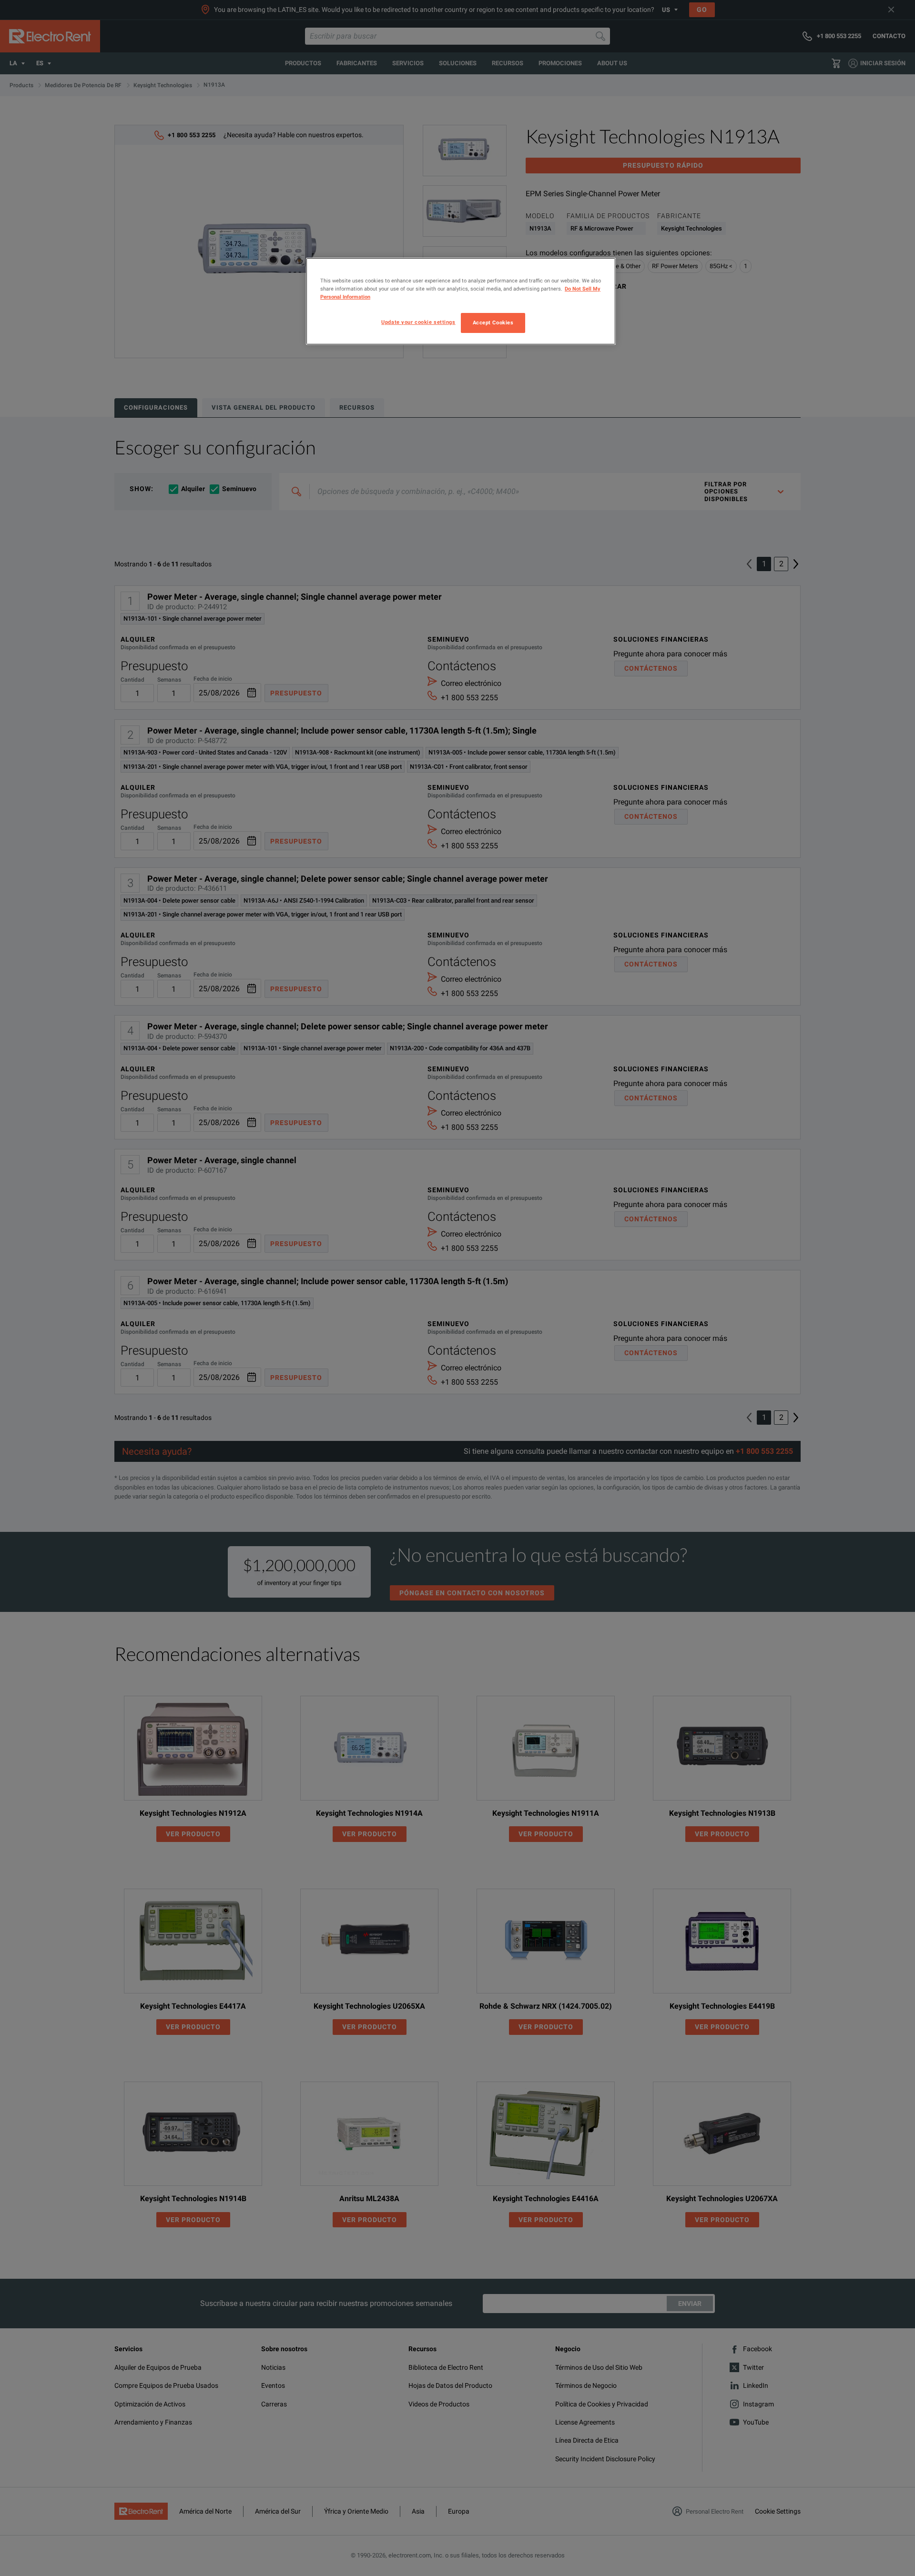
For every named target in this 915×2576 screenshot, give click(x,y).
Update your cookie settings (418, 322)
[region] (461, 301)
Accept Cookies (493, 322)
